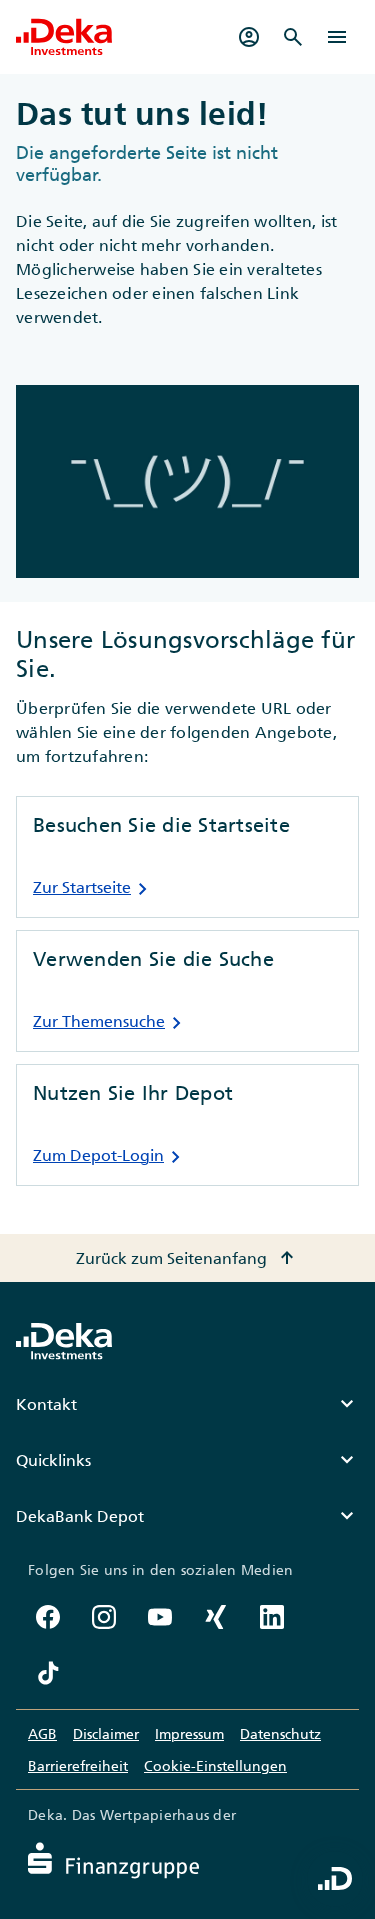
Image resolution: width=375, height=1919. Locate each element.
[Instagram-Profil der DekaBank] (104, 1617)
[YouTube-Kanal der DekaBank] (160, 1617)
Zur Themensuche (111, 1023)
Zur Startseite (94, 889)
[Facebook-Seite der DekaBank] (48, 1617)
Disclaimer (106, 1734)
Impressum (189, 1734)
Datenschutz (280, 1734)
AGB (42, 1734)
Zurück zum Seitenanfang (187, 1258)
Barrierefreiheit (78, 1766)
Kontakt (187, 1404)
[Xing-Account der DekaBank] (216, 1617)
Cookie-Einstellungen (215, 1766)
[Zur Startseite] (64, 37)
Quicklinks (187, 1460)
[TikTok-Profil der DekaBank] (48, 1673)
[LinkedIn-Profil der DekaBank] (272, 1617)
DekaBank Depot (187, 1516)
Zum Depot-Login (110, 1157)
